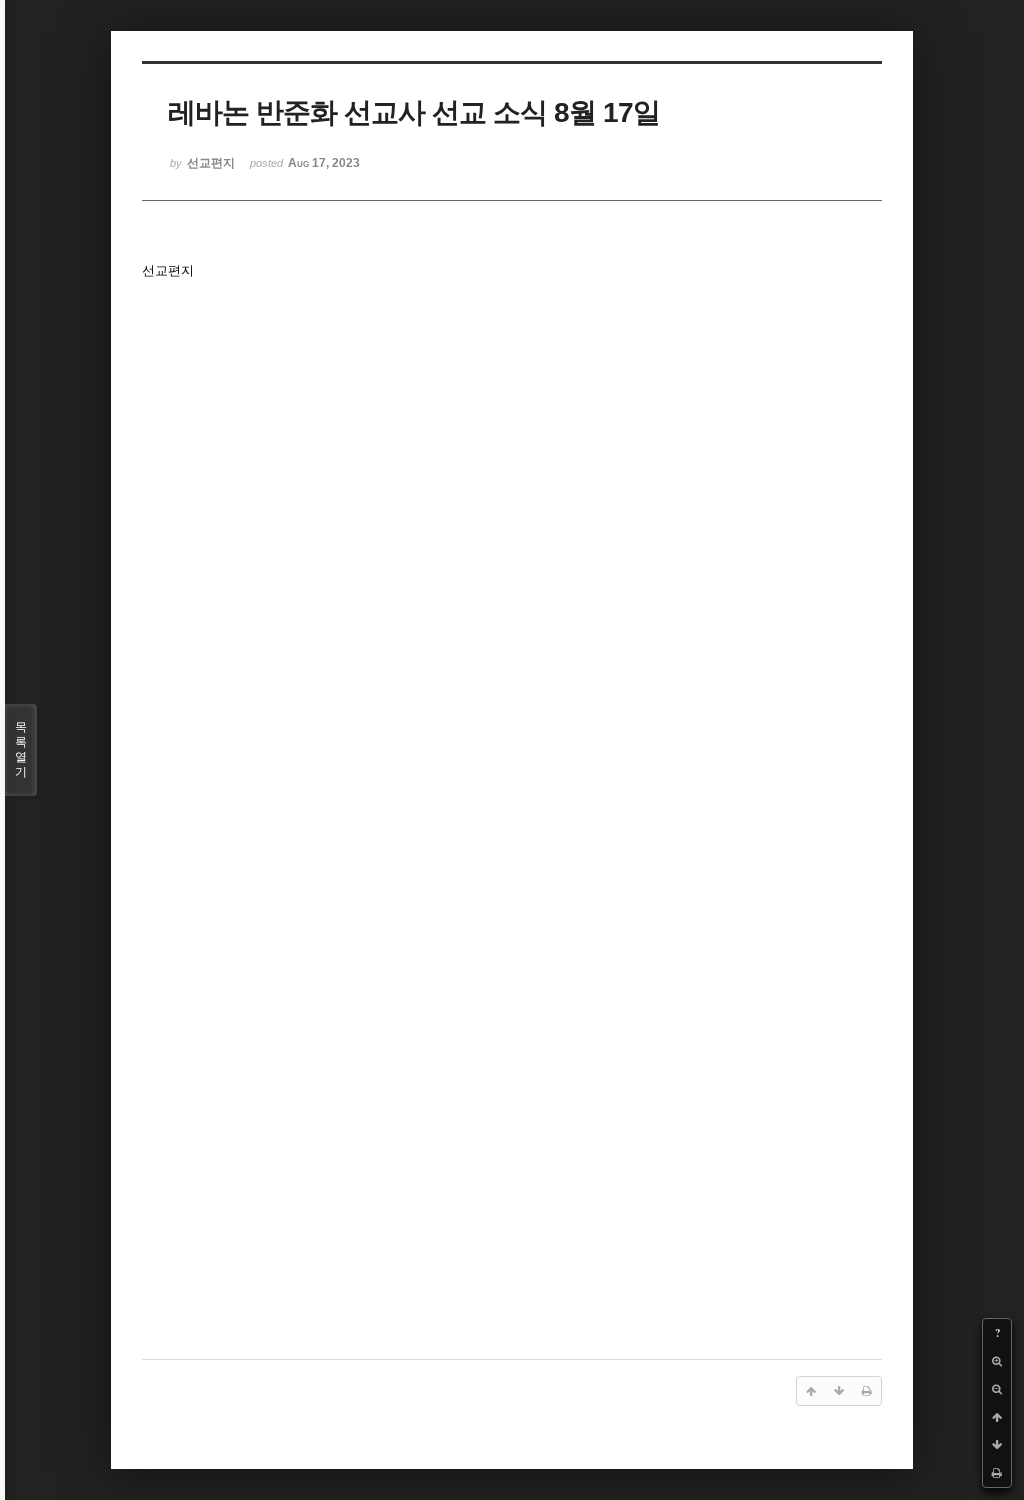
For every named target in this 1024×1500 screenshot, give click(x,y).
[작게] (997, 1389)
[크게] (997, 1361)
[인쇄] (997, 1473)
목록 (21, 749)
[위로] (997, 1417)
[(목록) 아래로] (997, 1445)
